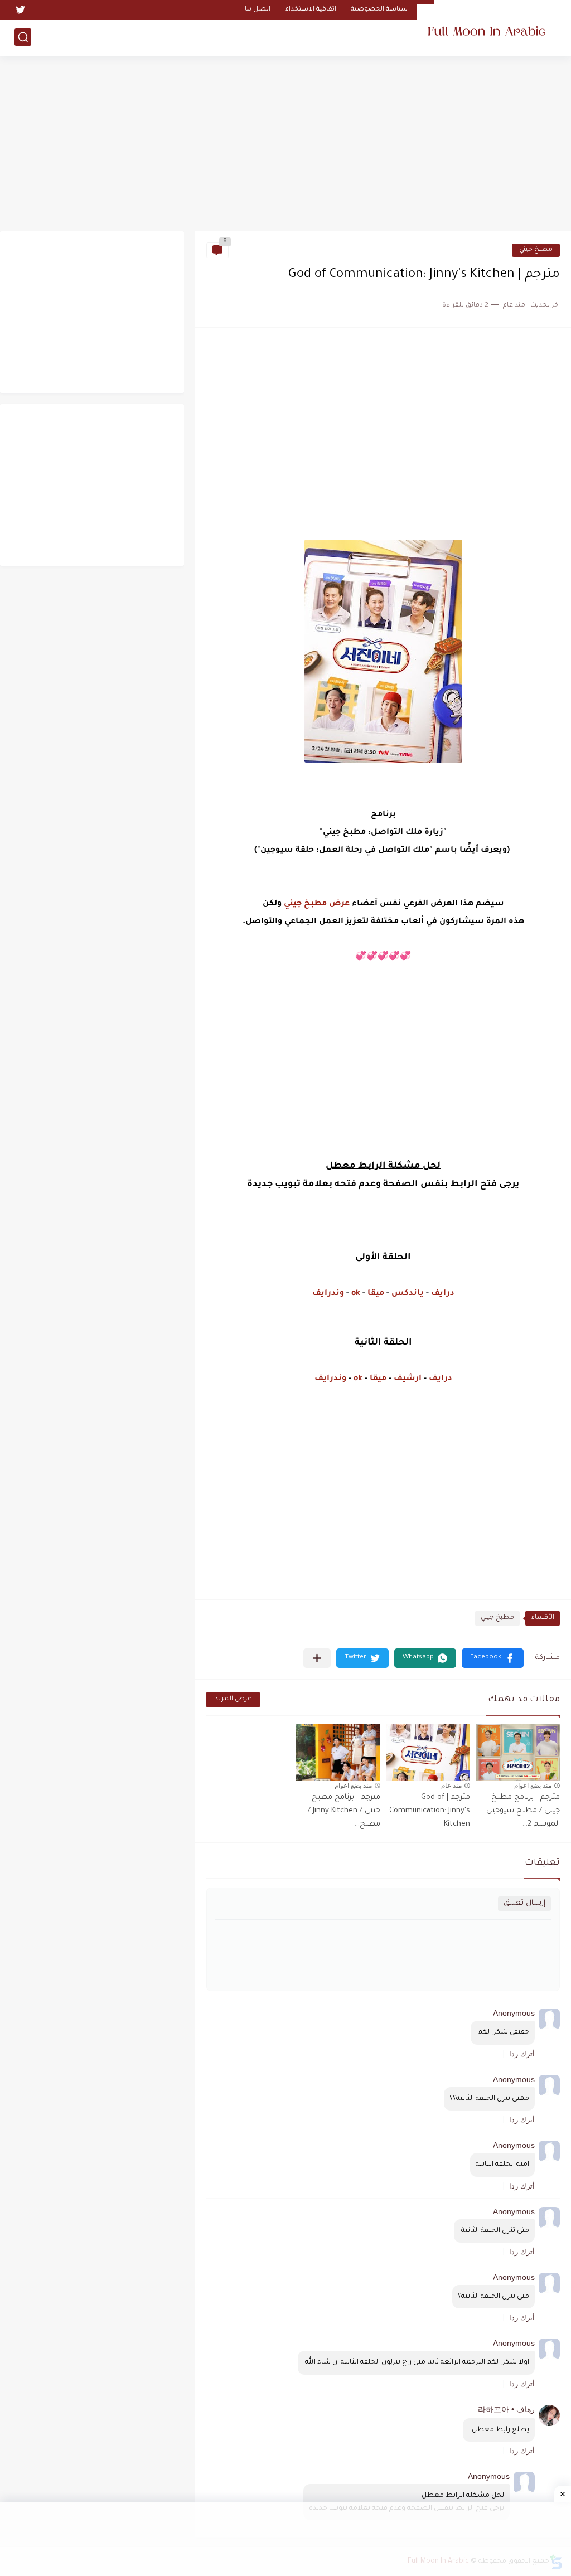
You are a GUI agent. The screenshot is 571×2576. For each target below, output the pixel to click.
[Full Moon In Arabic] (487, 27)
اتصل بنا (258, 10)
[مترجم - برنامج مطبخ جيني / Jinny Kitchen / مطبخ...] (338, 1753)
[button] (493, 1658)
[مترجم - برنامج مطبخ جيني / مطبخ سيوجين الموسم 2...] (518, 1753)
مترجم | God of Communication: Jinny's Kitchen (430, 1811)
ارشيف (408, 1379)
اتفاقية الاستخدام (311, 10)
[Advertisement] (285, 145)
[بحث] (23, 37)
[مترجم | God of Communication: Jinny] (428, 1753)
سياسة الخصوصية (379, 10)
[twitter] (20, 10)
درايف (443, 1294)
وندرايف (328, 1294)
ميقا (375, 1294)
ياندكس (408, 1294)
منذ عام (451, 1786)
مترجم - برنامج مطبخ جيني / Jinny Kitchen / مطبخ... (344, 1811)
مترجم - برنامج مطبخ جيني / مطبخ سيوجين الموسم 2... (523, 1811)
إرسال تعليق (524, 1903)
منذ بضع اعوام (533, 1786)
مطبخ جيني (536, 250)
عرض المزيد (233, 1699)
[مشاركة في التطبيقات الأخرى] (317, 1658)
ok (356, 1294)
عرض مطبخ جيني (317, 904)
